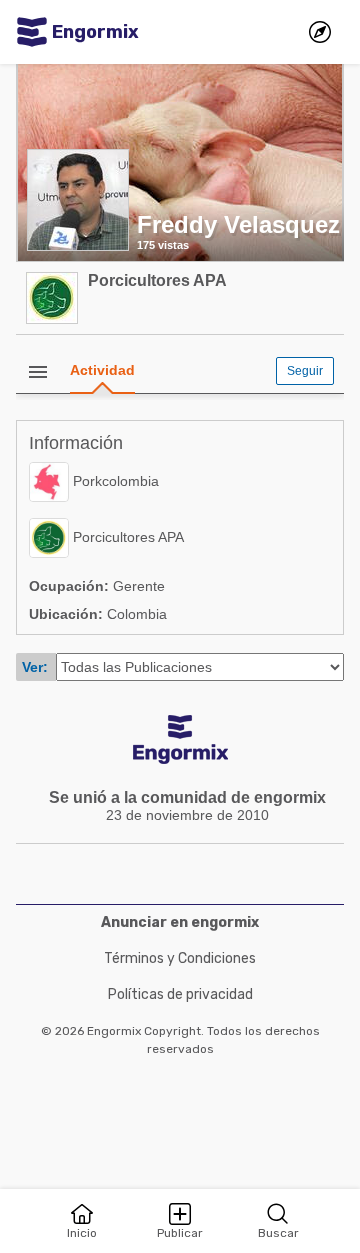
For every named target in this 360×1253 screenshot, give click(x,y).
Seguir (305, 371)
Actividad (102, 370)
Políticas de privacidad (180, 994)
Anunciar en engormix (180, 922)
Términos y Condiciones (180, 958)
